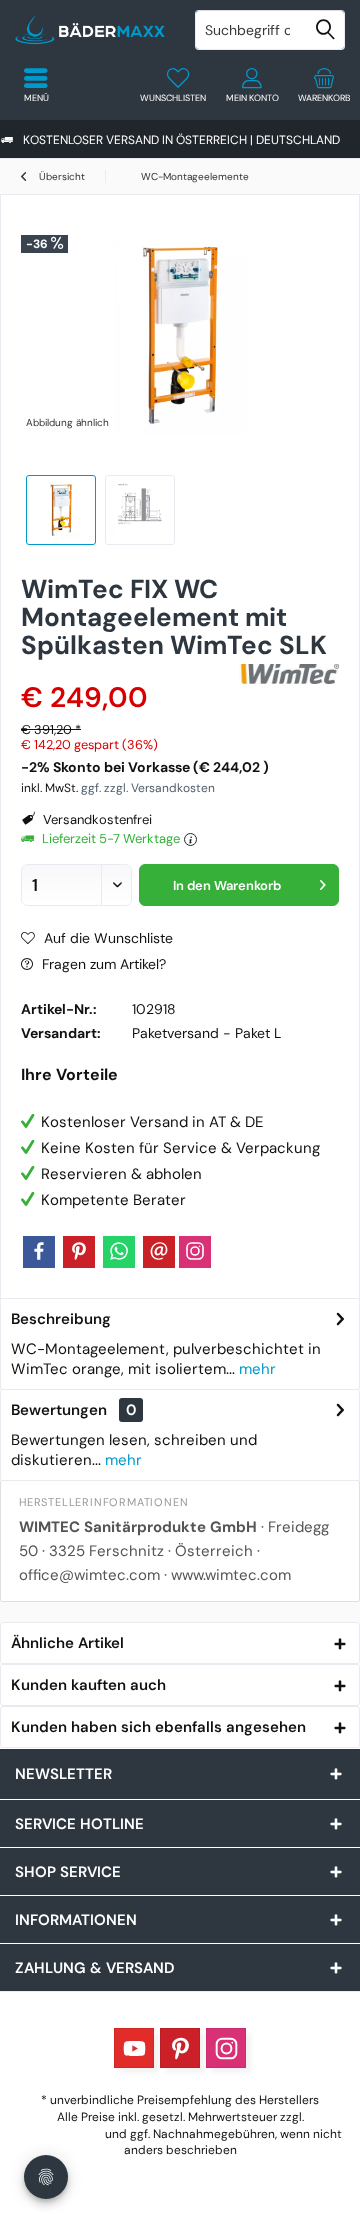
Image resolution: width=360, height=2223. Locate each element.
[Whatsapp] (119, 1252)
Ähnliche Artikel (67, 1643)
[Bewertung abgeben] (127, 671)
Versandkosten (60, 2134)
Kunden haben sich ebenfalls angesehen (158, 1727)
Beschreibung (61, 1319)
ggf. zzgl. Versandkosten (148, 788)
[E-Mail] (159, 1252)
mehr (255, 1369)
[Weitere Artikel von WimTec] (289, 674)
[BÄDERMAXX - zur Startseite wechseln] (90, 30)
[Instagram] (195, 1252)
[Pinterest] (79, 1252)
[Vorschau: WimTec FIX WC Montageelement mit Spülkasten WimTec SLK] (61, 510)
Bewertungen (59, 1410)
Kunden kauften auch (88, 1685)
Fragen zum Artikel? (102, 964)
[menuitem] (324, 85)
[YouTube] (134, 2048)
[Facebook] (39, 1252)
